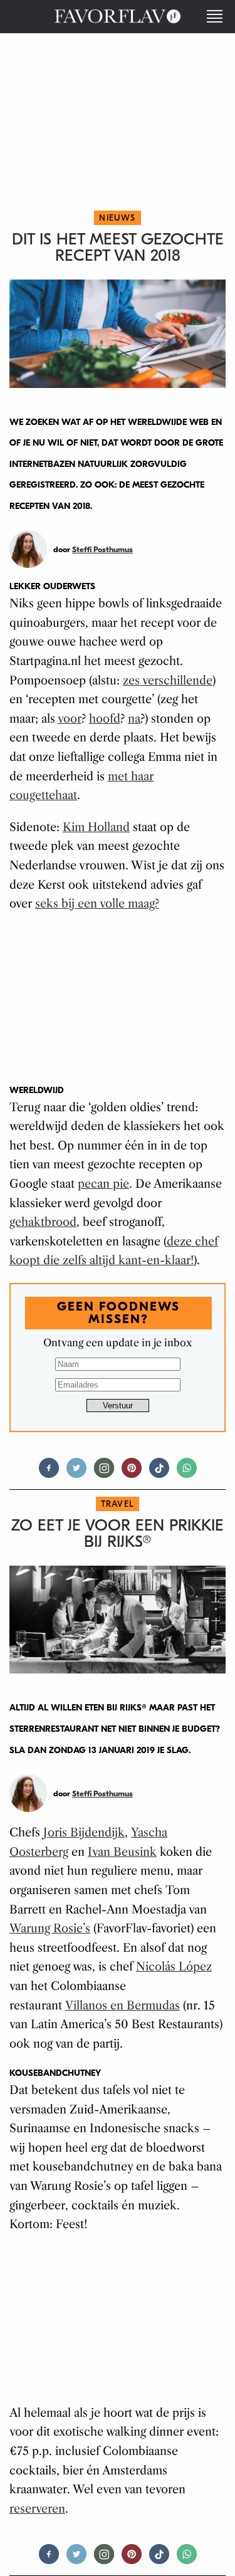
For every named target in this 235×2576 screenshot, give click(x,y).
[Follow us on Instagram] (104, 1473)
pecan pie (103, 1184)
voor (70, 719)
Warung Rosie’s (50, 1929)
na (134, 719)
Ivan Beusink (122, 1852)
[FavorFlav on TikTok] (159, 1473)
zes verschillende (168, 681)
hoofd (105, 719)
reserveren (37, 2509)
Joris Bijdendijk (84, 1833)
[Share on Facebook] (49, 1473)
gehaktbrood (43, 1222)
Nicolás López (174, 1967)
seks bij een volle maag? (97, 904)
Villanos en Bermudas (123, 2006)
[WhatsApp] (187, 1473)
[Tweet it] (76, 1473)
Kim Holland (96, 827)
